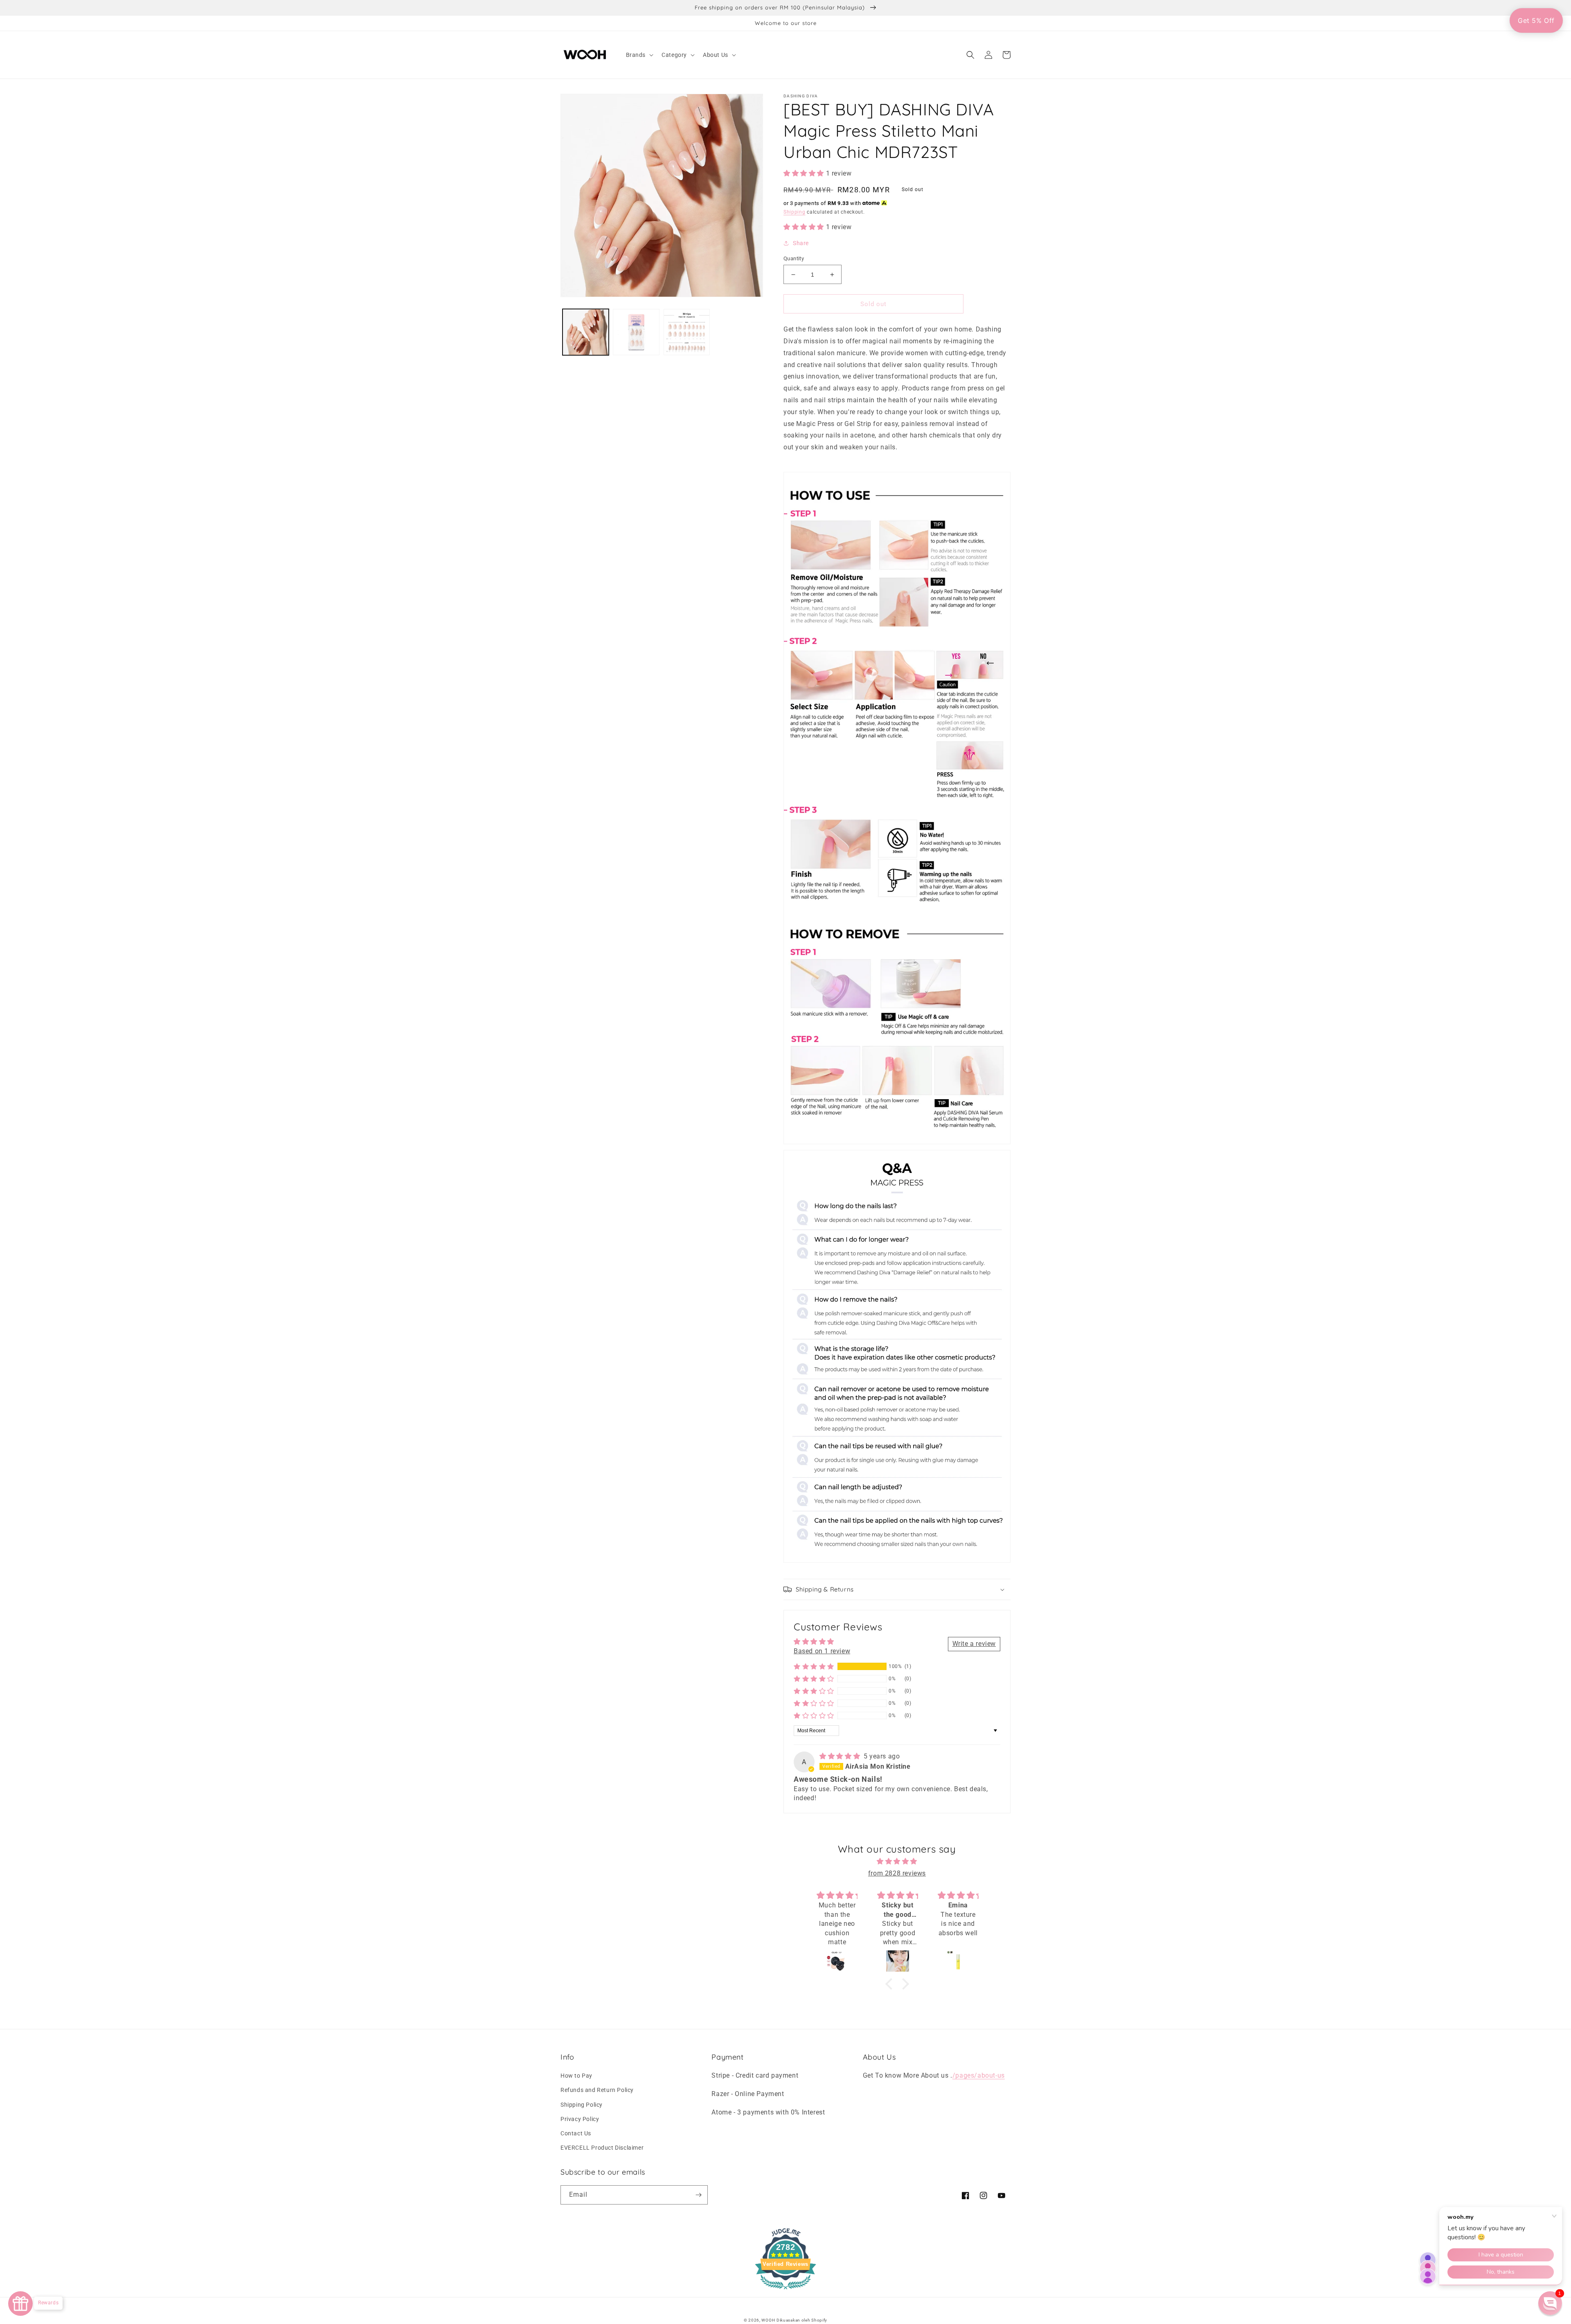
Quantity (794, 258)
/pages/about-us (979, 2075)
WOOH (768, 2320)
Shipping (795, 212)
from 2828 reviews (897, 1873)
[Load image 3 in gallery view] (687, 332)
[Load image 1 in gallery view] (586, 332)
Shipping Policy (582, 2105)
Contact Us (576, 2133)
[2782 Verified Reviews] (785, 2291)
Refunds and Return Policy (597, 2090)
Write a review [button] (974, 1644)
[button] (639, 55)
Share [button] (801, 243)
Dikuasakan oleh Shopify (802, 2320)
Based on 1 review (822, 1651)
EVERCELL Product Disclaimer (602, 2148)
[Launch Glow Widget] (20, 2304)
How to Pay (576, 2076)
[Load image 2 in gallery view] (636, 332)
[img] (841, 1756)
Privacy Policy (580, 2119)
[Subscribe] (698, 2195)
